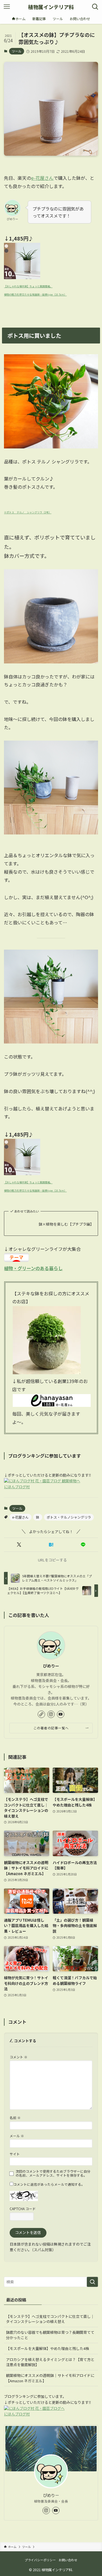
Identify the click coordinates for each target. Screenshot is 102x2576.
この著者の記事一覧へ (51, 1728)
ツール (17, 51)
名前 (15, 2117)
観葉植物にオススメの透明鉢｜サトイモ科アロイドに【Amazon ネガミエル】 (50, 2378)
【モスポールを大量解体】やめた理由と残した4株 (47, 2348)
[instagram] (51, 1714)
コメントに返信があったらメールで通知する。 (49, 2184)
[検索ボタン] (95, 7)
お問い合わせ (68, 2560)
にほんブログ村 (17, 1487)
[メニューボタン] (7, 7)
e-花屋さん (42, 178)
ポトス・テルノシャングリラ (69, 1517)
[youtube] (61, 1714)
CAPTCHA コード (23, 2209)
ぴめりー (51, 1666)
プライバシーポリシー (40, 2560)
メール (17, 2136)
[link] (41, 1714)
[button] (19, 1545)
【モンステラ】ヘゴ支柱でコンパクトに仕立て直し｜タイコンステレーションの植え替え (50, 2319)
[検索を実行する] (92, 2282)
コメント (19, 2057)
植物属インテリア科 (51, 7)
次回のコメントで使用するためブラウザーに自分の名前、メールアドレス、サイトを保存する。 (53, 2173)
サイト (15, 2154)
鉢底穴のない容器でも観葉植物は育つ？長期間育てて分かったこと (50, 2335)
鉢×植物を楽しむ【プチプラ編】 (66, 1224)
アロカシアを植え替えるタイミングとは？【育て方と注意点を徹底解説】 (50, 2362)
